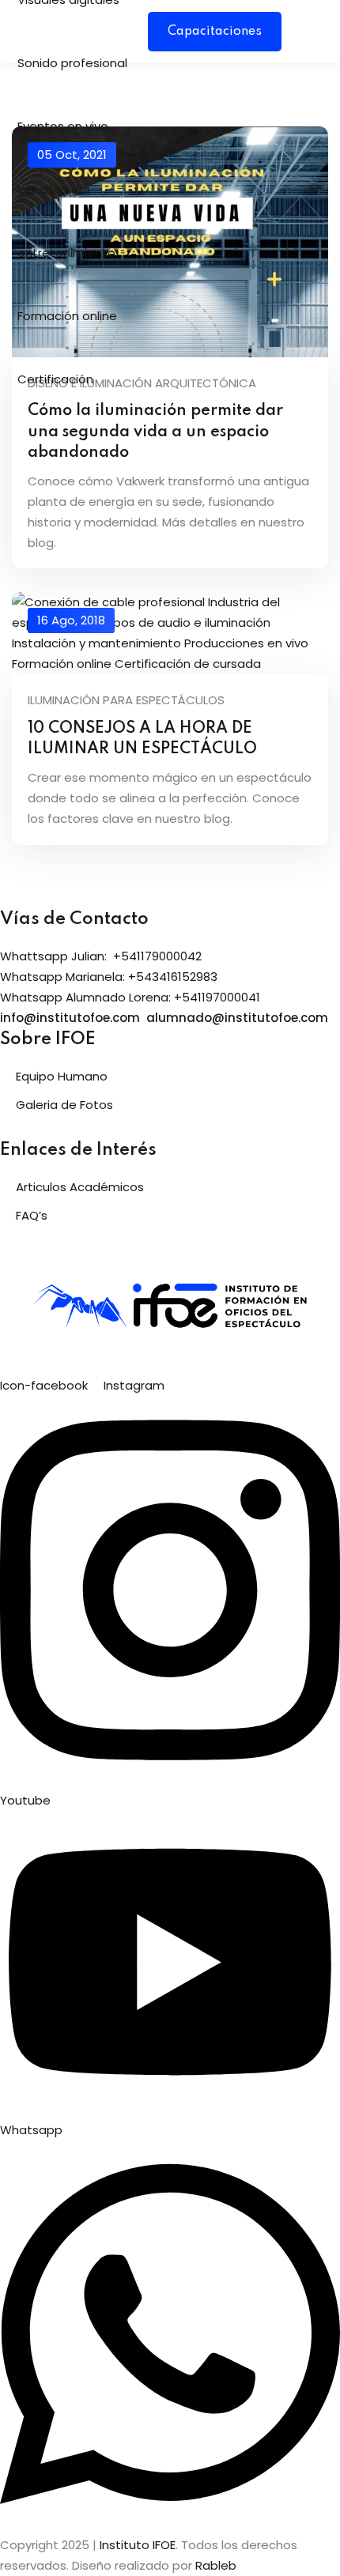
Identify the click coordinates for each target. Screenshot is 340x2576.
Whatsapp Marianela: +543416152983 (109, 977)
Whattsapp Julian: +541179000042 (101, 956)
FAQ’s (32, 1215)
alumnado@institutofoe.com (237, 1018)
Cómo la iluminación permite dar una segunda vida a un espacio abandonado (155, 432)
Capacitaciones (215, 32)
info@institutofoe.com (70, 1018)
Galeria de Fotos (64, 1105)
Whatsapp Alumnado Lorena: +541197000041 (130, 997)
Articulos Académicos (80, 1187)
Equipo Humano (62, 1076)
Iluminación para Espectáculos (126, 700)
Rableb (216, 2565)
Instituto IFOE (138, 2545)
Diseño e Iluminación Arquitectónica (142, 383)
